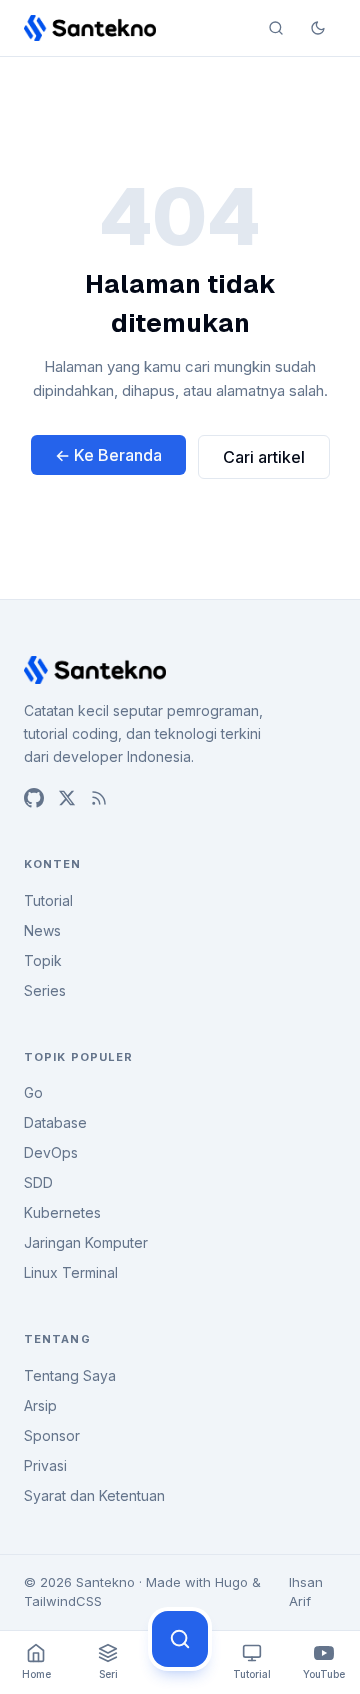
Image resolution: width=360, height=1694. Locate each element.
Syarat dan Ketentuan (94, 1495)
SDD (38, 1182)
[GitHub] (34, 798)
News (42, 930)
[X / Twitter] (67, 798)
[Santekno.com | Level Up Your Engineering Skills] (90, 28)
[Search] (276, 28)
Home (36, 1674)
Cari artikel (264, 457)
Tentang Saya (70, 1375)
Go (33, 1092)
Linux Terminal (71, 1272)
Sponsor (52, 1435)
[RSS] (99, 798)
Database (55, 1122)
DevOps (51, 1152)
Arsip (40, 1405)
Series (45, 990)
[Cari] (180, 1639)
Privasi (45, 1465)
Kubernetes (62, 1212)
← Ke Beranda (108, 455)
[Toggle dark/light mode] (318, 28)
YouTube (324, 1674)
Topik (43, 960)
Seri (108, 1674)
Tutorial (48, 900)
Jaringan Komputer (86, 1242)
